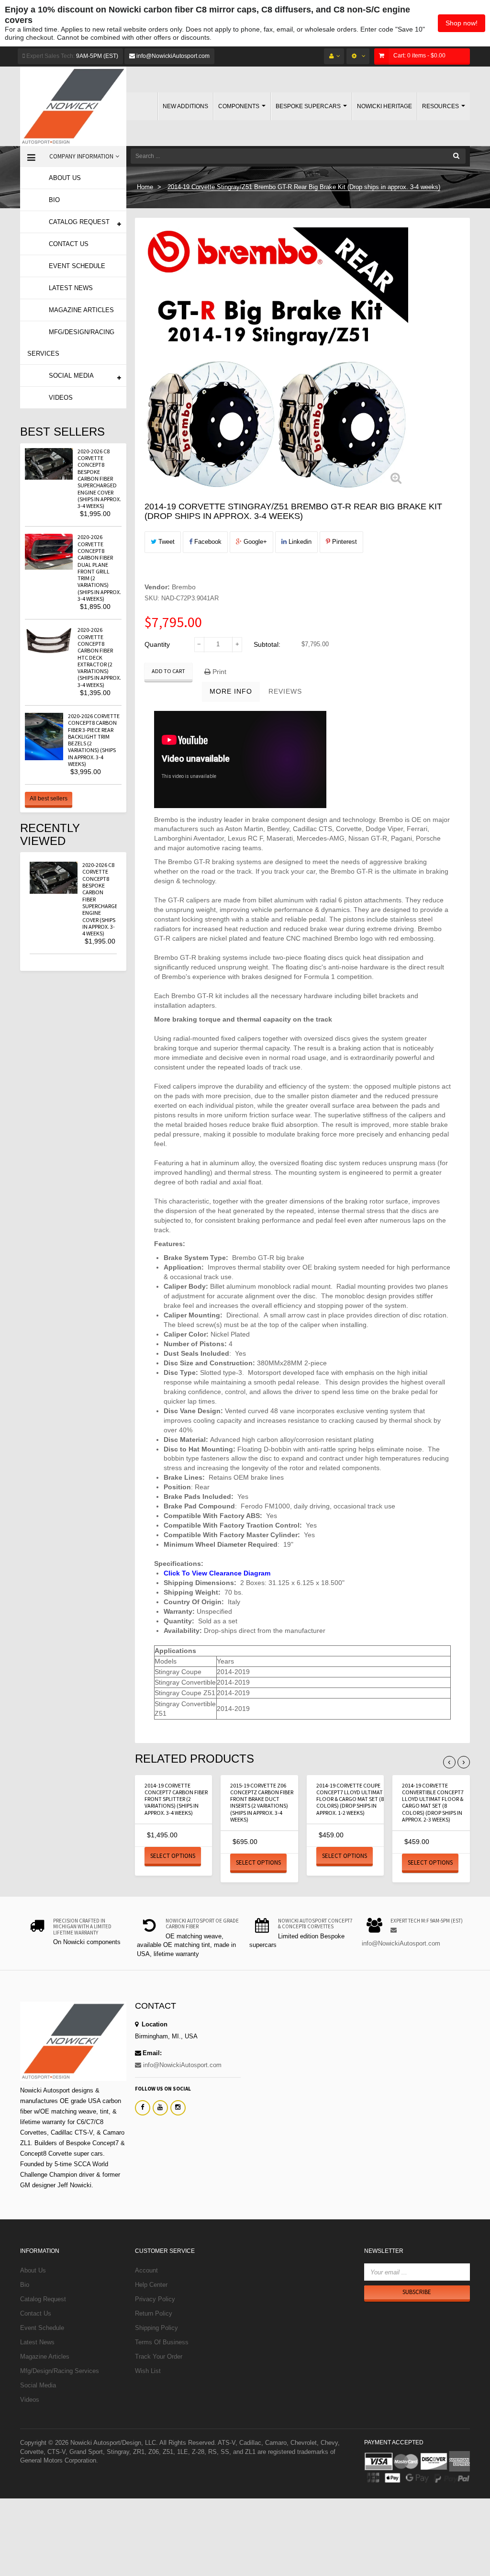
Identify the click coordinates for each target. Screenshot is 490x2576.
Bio (25, 2285)
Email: (152, 2053)
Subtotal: (267, 644)
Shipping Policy (156, 2328)
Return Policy (154, 2313)
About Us (33, 2270)
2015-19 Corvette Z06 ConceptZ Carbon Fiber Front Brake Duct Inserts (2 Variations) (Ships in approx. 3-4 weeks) (262, 1802)
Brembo (184, 587)
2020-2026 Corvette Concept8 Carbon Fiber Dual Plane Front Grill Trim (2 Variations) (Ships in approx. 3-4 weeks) (99, 568)
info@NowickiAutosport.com (172, 56)
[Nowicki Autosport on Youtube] (160, 2108)
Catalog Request (43, 2299)
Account (146, 2270)
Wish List (148, 2371)
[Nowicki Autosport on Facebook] (143, 2108)
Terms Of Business (162, 2342)
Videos (30, 2400)
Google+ (254, 542)
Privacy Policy (155, 2299)
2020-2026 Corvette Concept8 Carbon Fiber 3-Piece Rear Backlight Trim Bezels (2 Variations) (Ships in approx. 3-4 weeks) (94, 740)
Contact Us (36, 2313)
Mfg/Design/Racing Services (60, 2371)
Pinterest (344, 542)
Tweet (166, 542)
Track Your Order (159, 2357)
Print (218, 672)
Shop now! (462, 23)
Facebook (207, 542)
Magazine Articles (45, 2357)
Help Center (151, 2285)
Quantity (157, 644)
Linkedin (299, 542)
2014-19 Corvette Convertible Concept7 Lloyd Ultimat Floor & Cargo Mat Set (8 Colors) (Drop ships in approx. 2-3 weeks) (433, 1802)
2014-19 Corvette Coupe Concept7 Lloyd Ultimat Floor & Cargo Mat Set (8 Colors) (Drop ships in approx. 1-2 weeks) (350, 1799)
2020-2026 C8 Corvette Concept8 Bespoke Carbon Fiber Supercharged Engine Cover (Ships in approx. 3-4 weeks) (99, 478)
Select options (173, 1856)
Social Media (38, 2385)
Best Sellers (62, 432)
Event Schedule (42, 2328)
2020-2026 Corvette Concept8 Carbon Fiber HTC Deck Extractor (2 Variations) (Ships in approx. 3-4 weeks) (99, 657)
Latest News (37, 2342)
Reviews (285, 691)
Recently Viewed (50, 834)
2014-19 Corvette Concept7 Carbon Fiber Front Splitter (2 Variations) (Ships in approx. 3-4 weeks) (176, 1799)
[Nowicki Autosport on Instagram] (178, 2108)
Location (154, 2024)
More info (231, 691)
